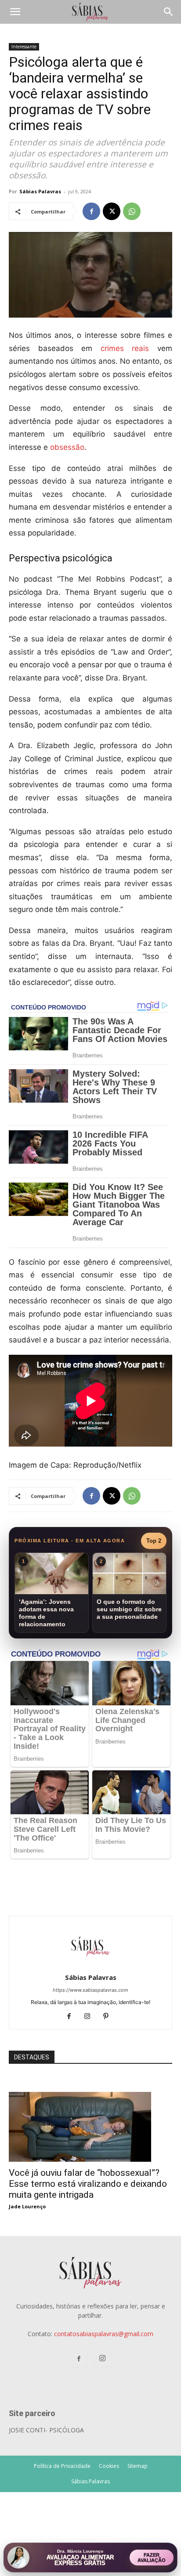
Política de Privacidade (62, 2466)
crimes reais (125, 348)
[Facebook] (91, 211)
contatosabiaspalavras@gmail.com (104, 2334)
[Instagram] (91, 2017)
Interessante (24, 47)
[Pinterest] (109, 2017)
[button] (15, 12)
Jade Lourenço (27, 2206)
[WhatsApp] (132, 211)
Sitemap (138, 2466)
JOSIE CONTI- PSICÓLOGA (46, 2430)
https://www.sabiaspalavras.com (90, 1990)
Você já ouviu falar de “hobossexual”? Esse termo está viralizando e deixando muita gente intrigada (88, 2184)
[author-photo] (90, 1965)
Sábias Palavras (40, 191)
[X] (112, 211)
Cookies (109, 2466)
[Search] (169, 12)
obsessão (67, 447)
